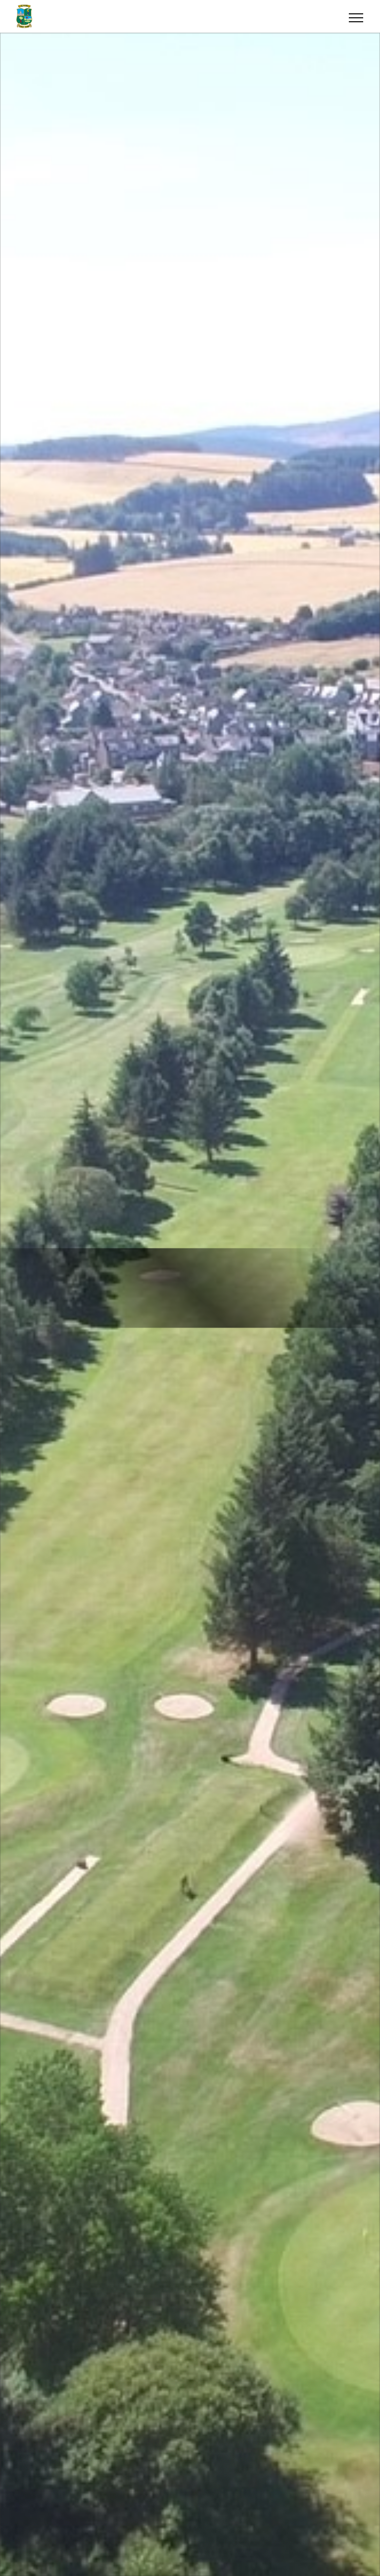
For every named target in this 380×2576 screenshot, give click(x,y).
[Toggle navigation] (356, 16)
